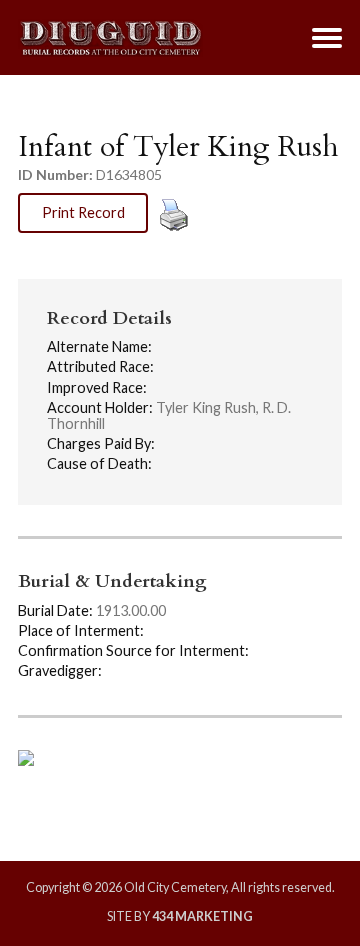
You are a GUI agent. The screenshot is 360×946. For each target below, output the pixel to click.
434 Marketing (202, 916)
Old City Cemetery (110, 38)
